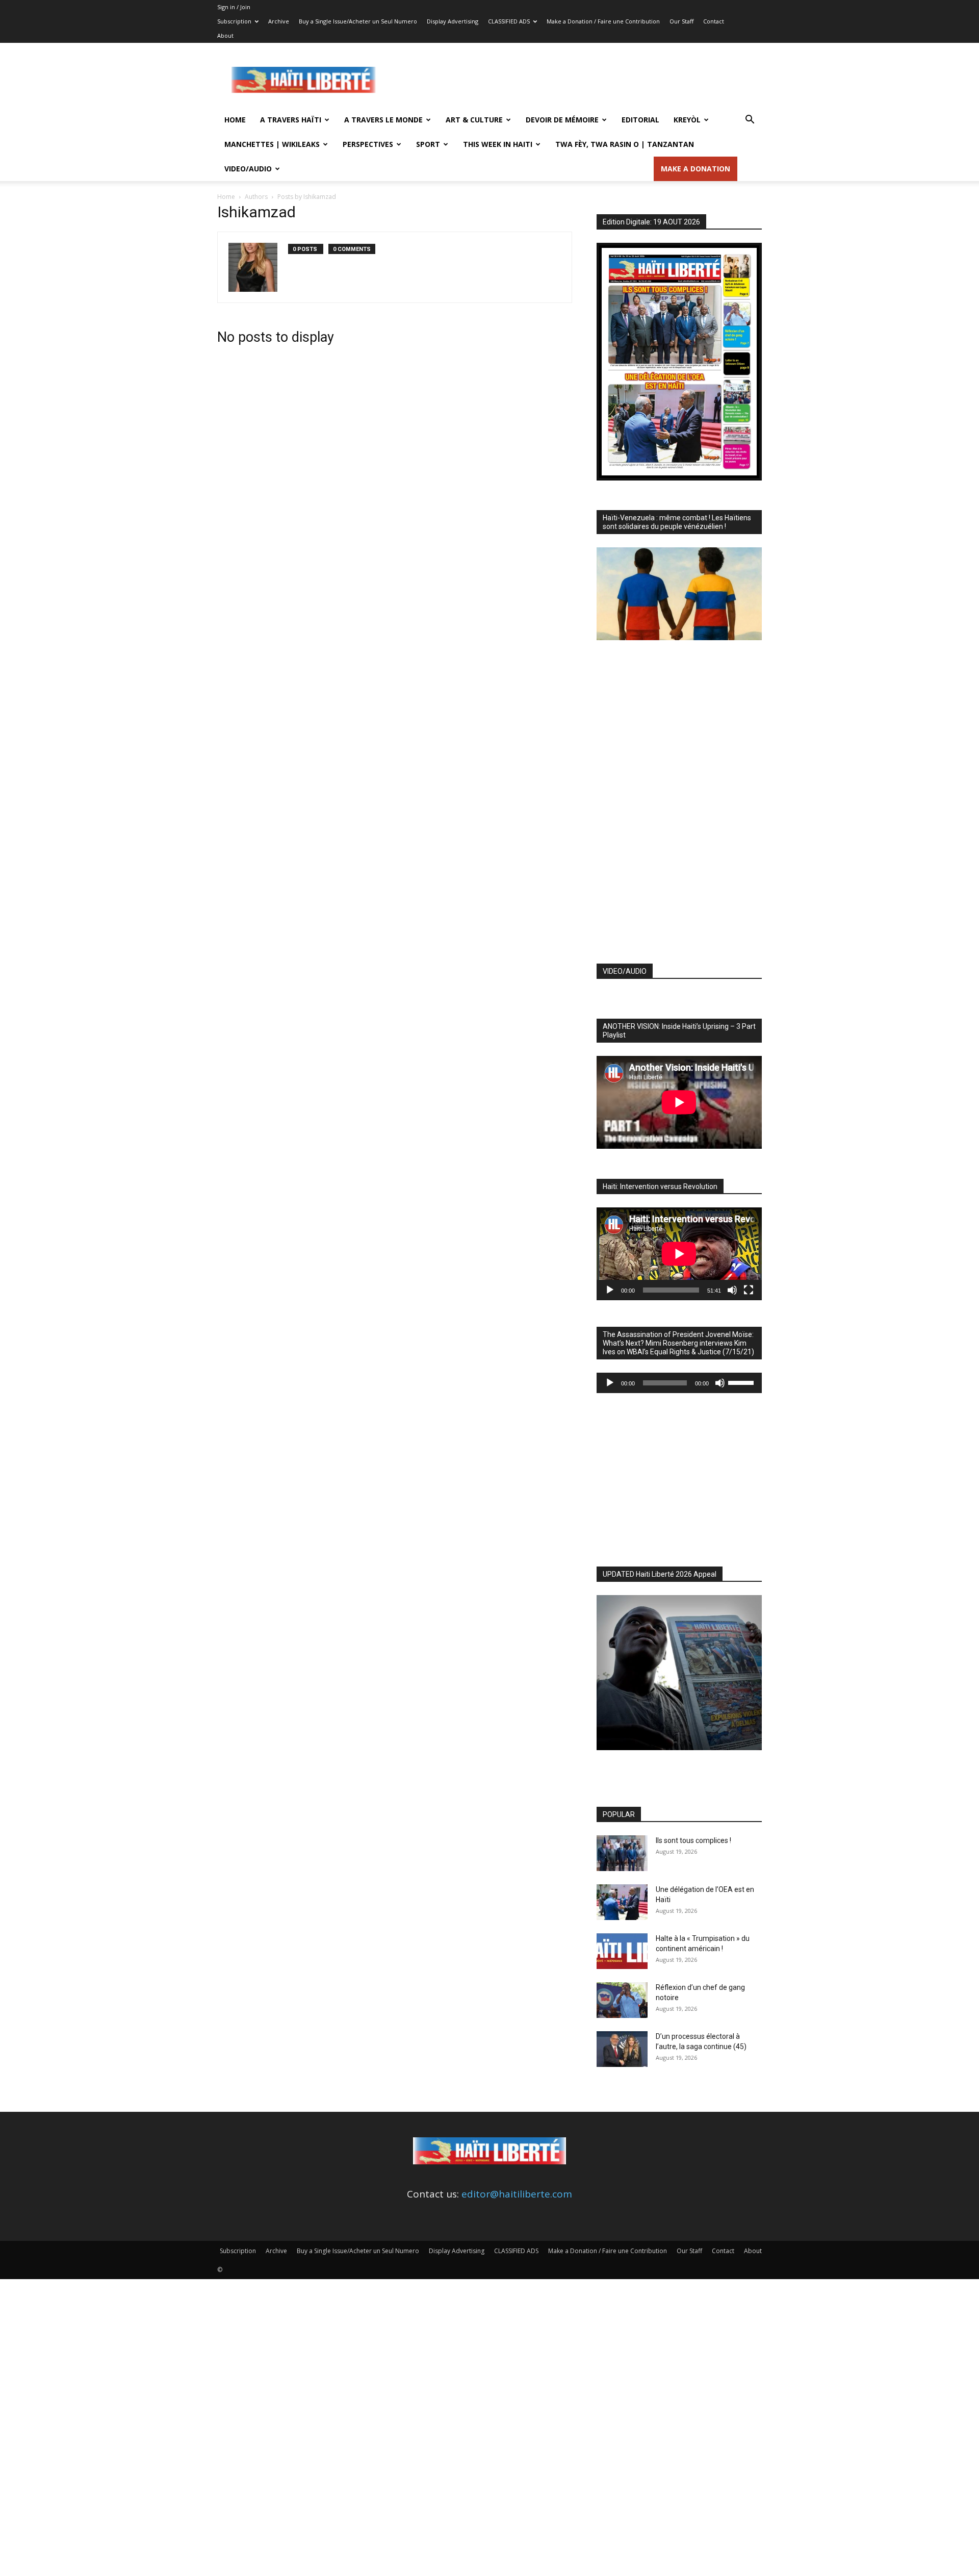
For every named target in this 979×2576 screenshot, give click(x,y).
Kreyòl (687, 120)
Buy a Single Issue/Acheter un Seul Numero (358, 21)
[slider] (742, 1382)
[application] (679, 1254)
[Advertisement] (576, 80)
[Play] (610, 1290)
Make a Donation (695, 169)
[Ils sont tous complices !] (622, 1853)
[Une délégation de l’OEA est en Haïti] (622, 1902)
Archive (279, 21)
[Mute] (732, 1290)
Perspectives (368, 144)
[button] (750, 120)
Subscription (234, 21)
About (225, 35)
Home (235, 120)
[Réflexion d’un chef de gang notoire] (622, 2000)
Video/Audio (248, 169)
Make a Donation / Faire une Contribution (603, 21)
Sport (428, 144)
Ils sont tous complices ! (693, 1840)
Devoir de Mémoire (562, 120)
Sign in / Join (234, 7)
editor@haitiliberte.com (517, 2194)
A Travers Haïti (291, 120)
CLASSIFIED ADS (509, 21)
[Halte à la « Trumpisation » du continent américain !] (622, 1951)
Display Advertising (453, 21)
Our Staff (681, 21)
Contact (714, 21)
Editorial (640, 120)
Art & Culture (474, 120)
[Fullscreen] (749, 1290)
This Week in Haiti (498, 144)
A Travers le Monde (383, 120)
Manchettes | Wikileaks (272, 144)
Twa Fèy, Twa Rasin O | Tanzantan (625, 144)
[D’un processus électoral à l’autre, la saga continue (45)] (622, 2049)
